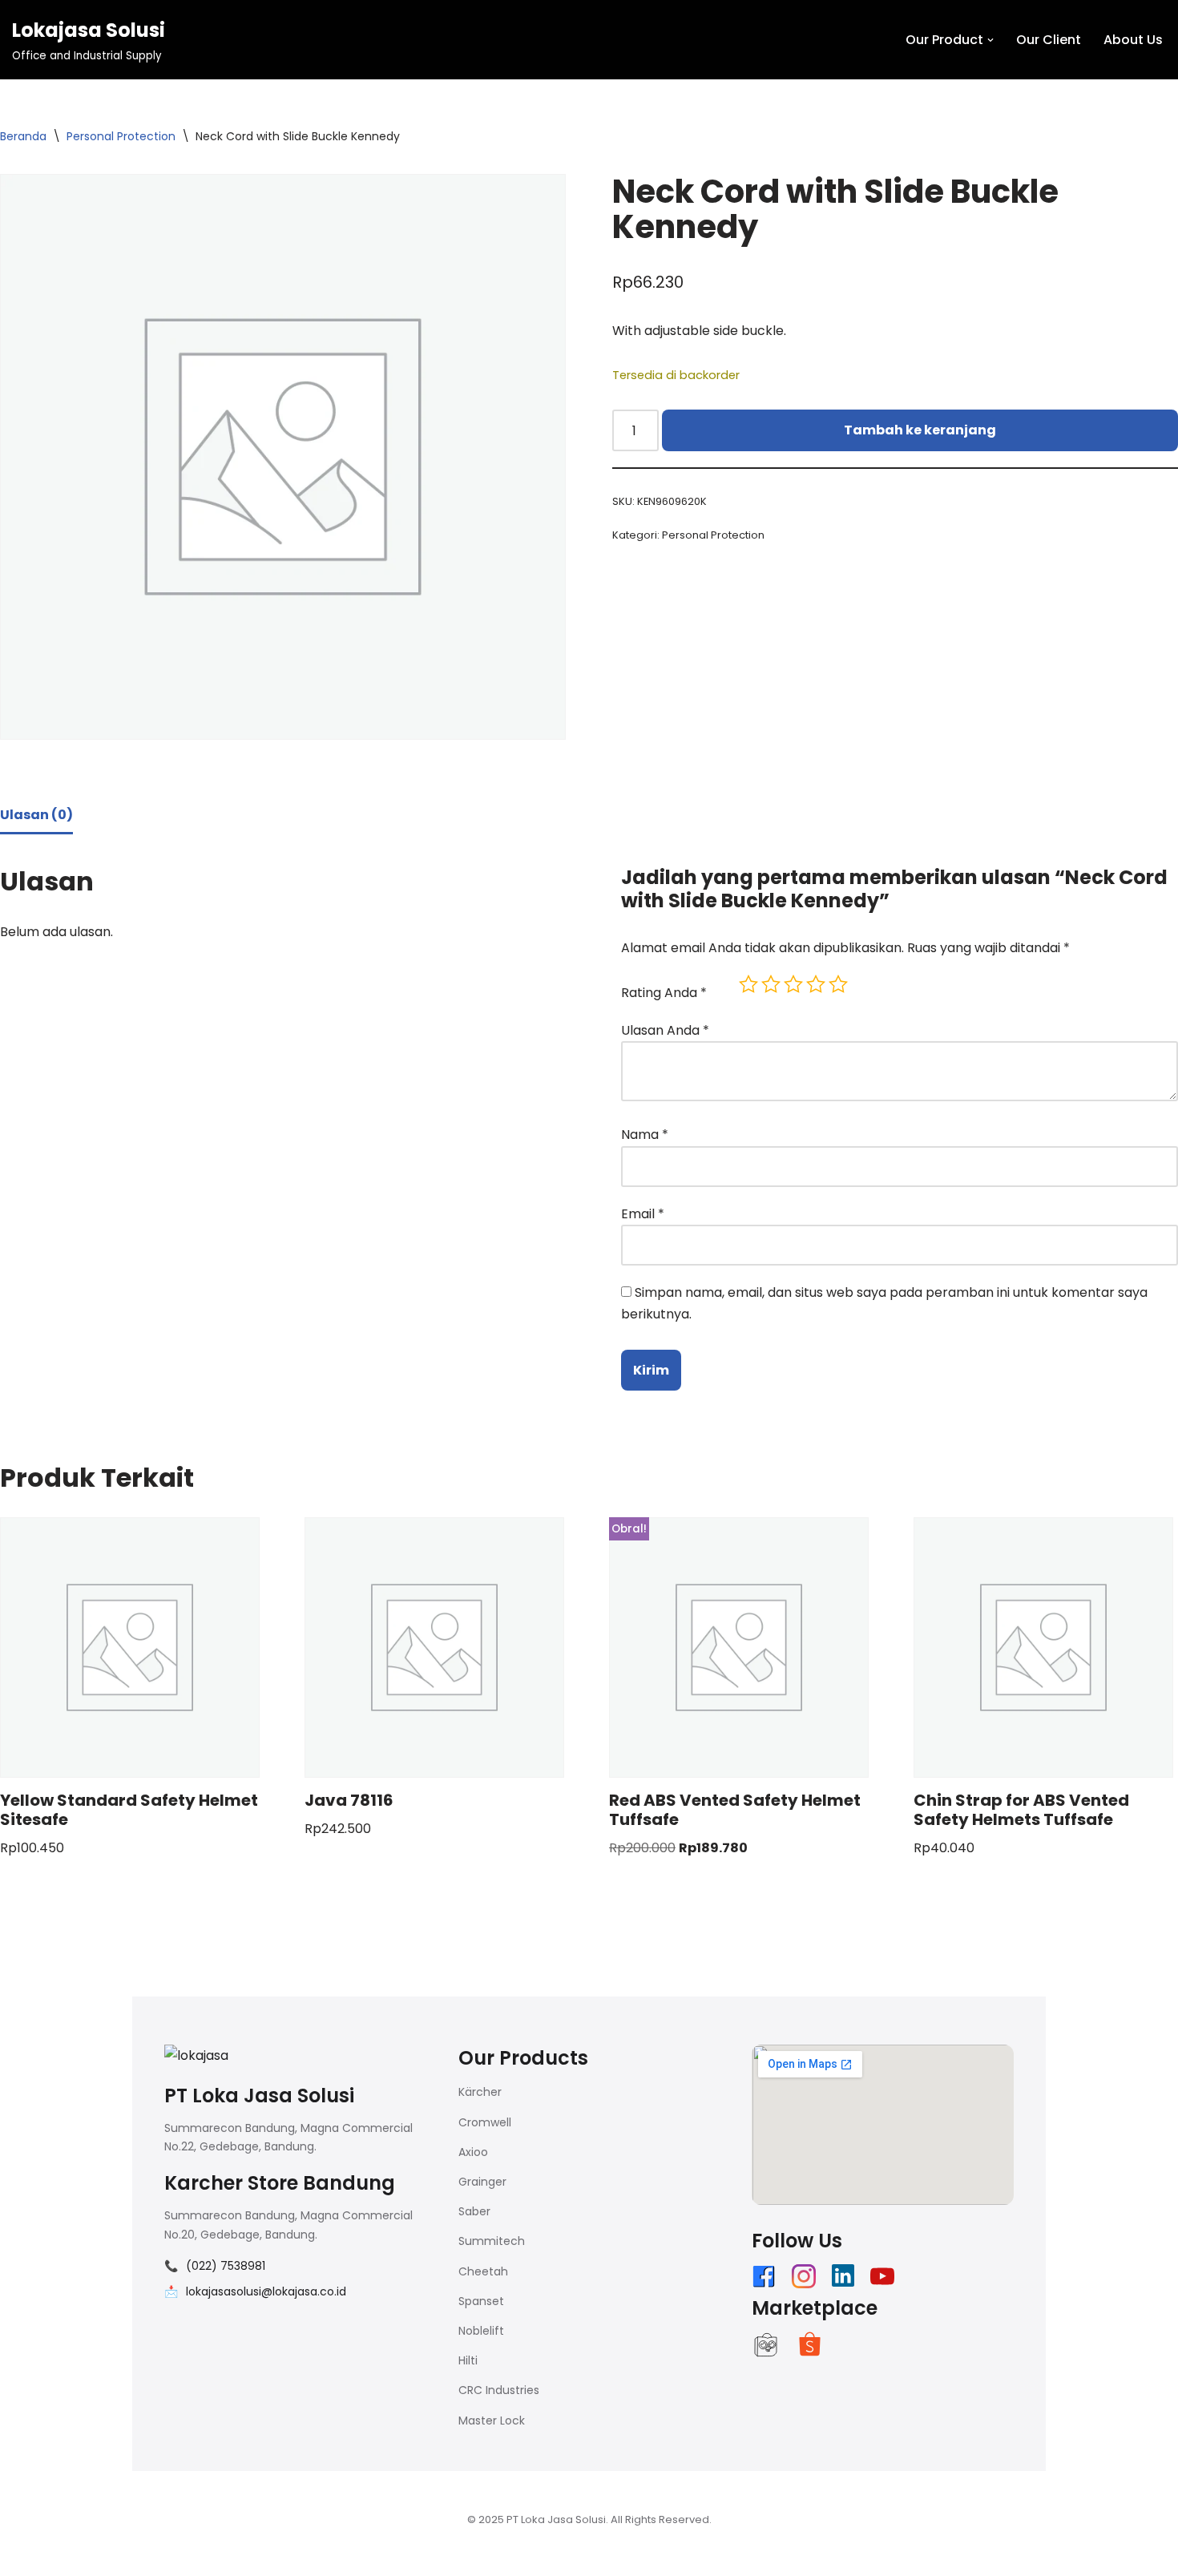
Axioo (473, 2152)
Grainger (482, 2182)
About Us (1133, 40)
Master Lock (492, 2421)
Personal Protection (121, 136)
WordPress (332, 2556)
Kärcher (480, 2092)
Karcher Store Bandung (280, 2183)
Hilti (468, 2360)
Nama (645, 1135)
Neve (148, 2556)
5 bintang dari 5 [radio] (838, 984)
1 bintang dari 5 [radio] (748, 984)
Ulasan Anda (665, 1030)
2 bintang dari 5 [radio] (771, 984)
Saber (474, 2211)
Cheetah (483, 2271)
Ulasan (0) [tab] (36, 815)
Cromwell (485, 2122)
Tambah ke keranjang (920, 430)
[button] (990, 40)
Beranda (23, 136)
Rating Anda (664, 993)
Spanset (481, 2301)
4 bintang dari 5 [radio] (816, 984)
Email (643, 1214)
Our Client (1049, 40)
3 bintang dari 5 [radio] (793, 984)
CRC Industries (499, 2390)
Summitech (492, 2241)
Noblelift (481, 2331)
